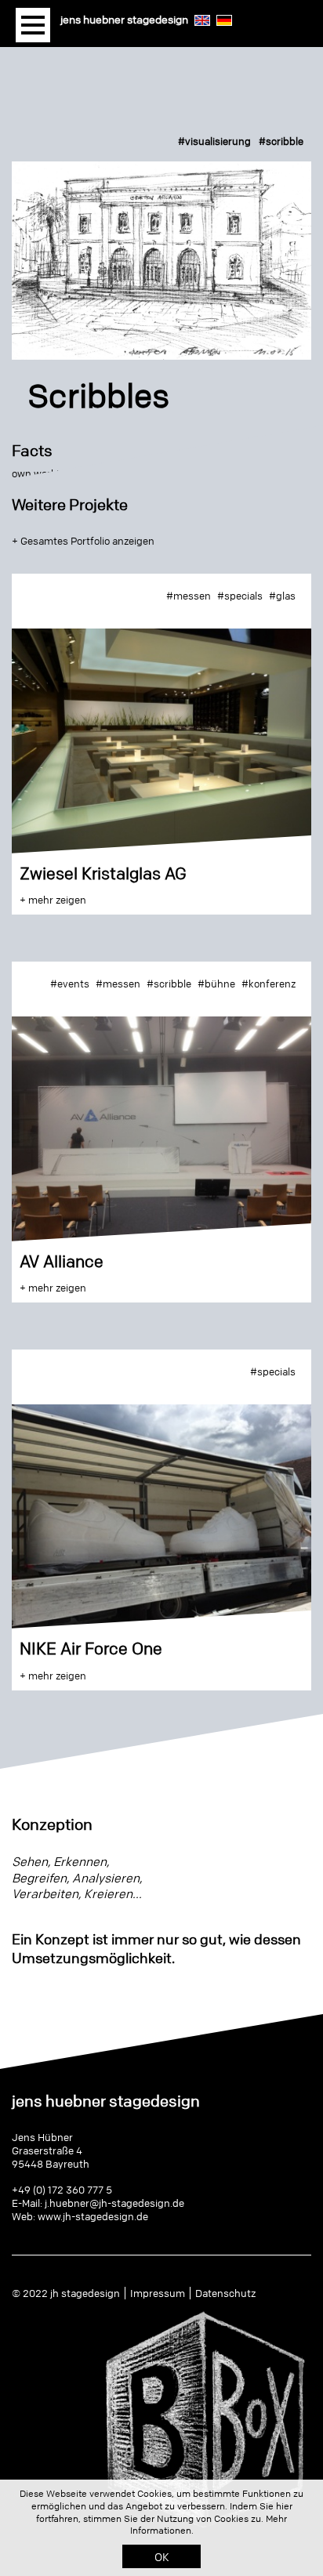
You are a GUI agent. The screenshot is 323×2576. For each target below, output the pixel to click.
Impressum (158, 2293)
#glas (282, 596)
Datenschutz (225, 2293)
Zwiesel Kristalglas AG (103, 873)
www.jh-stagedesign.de (93, 2216)
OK (162, 2556)
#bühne (216, 984)
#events (70, 984)
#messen (189, 596)
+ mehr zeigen (53, 900)
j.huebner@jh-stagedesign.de (114, 2203)
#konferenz (269, 984)
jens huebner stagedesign (124, 19)
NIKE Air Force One (91, 1648)
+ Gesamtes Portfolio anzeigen (83, 541)
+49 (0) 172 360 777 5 (62, 2190)
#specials (240, 596)
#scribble (281, 141)
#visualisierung (214, 141)
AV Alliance (62, 1261)
